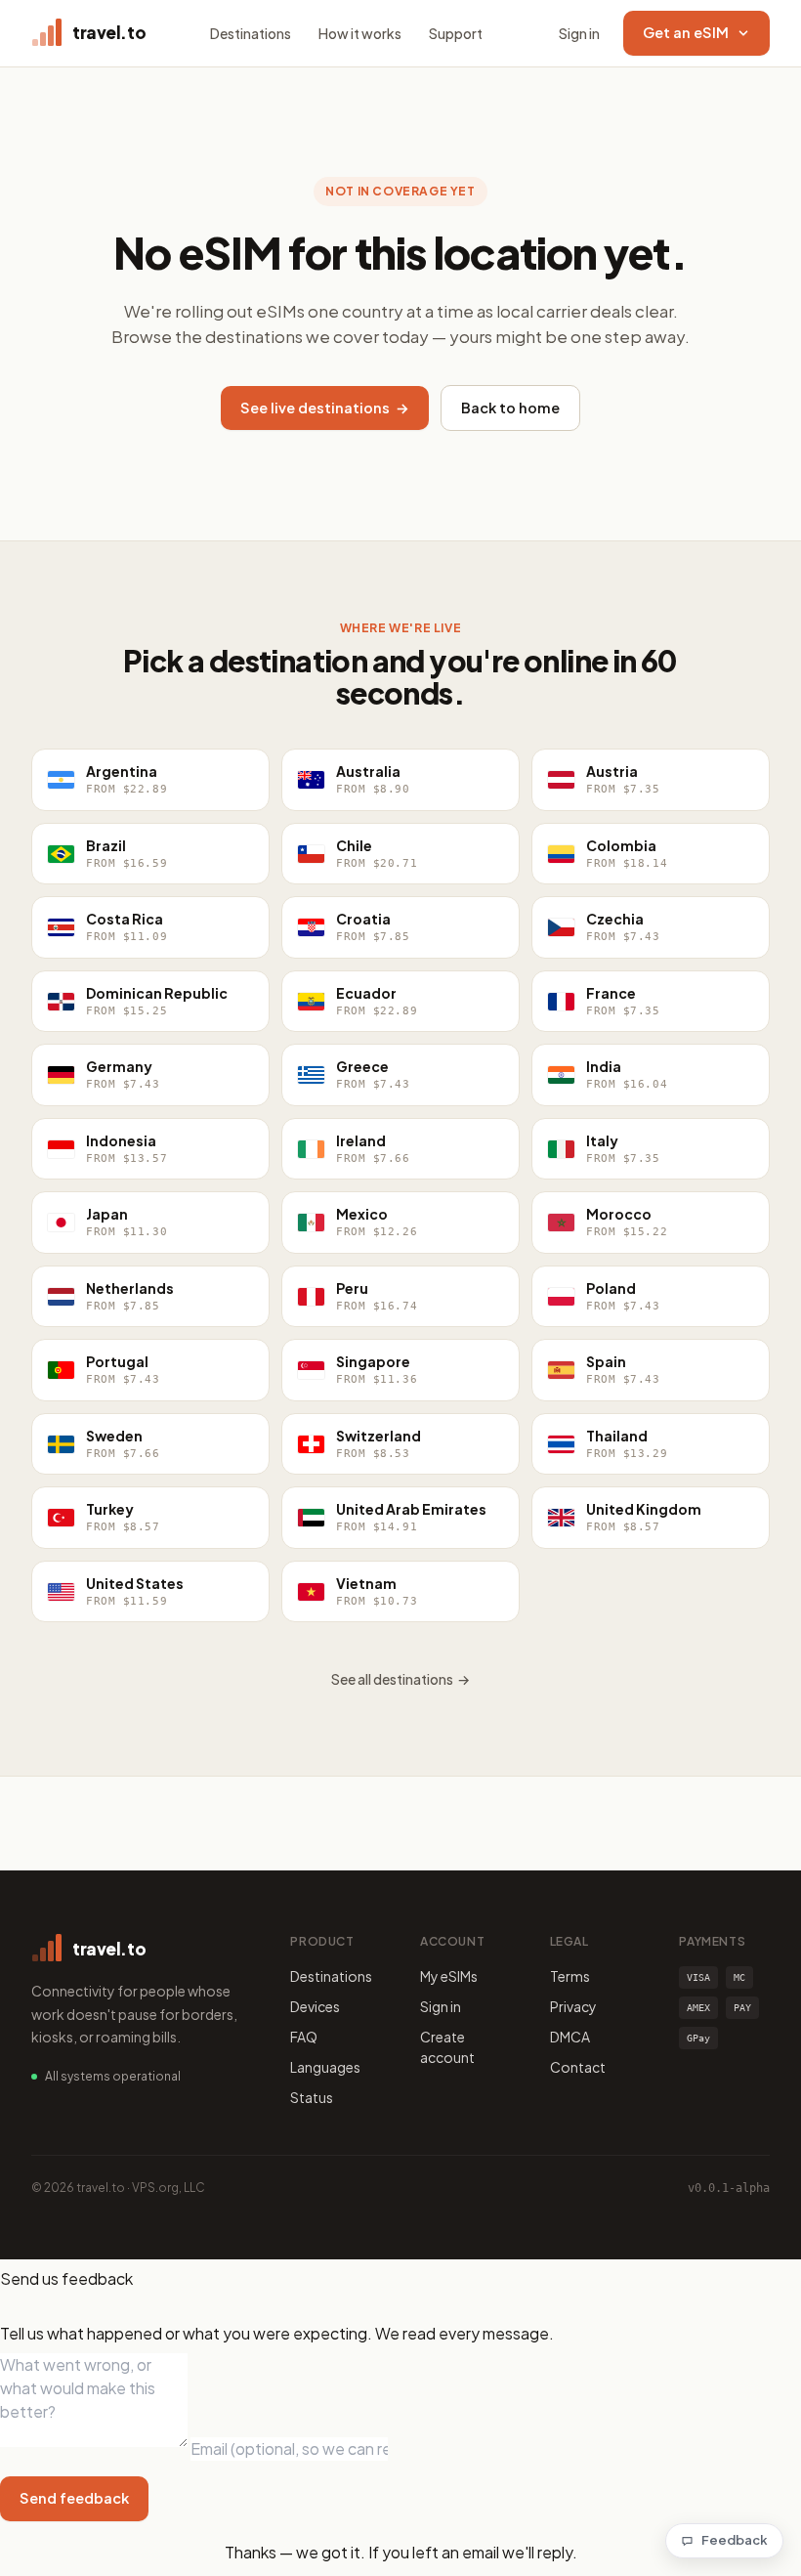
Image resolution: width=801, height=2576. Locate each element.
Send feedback (74, 2498)
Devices (315, 2006)
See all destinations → (400, 1679)
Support (456, 33)
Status (312, 2097)
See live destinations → (325, 408)
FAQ (304, 2037)
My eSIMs (449, 1976)
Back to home (510, 408)
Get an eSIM (686, 32)
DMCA (570, 2037)
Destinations (251, 33)
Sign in (579, 33)
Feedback (735, 2540)
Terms (570, 1976)
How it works (360, 33)
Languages (325, 2067)
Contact (578, 2067)
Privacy (573, 2006)
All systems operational (113, 2076)
